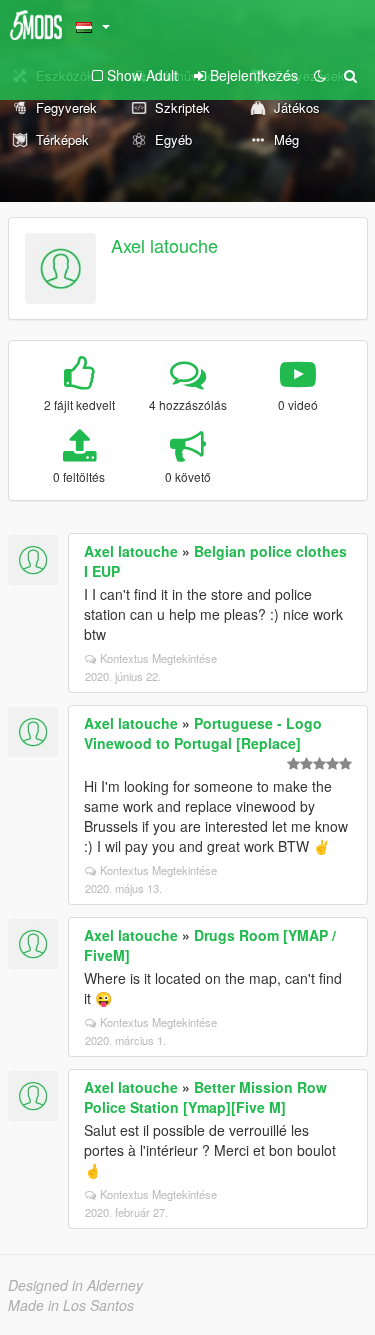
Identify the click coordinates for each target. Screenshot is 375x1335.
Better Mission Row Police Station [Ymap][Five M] (205, 1097)
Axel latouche (164, 245)
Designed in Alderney (75, 1285)
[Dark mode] (320, 75)
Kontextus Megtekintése (158, 658)
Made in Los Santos (71, 1305)
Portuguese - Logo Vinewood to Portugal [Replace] (203, 733)
